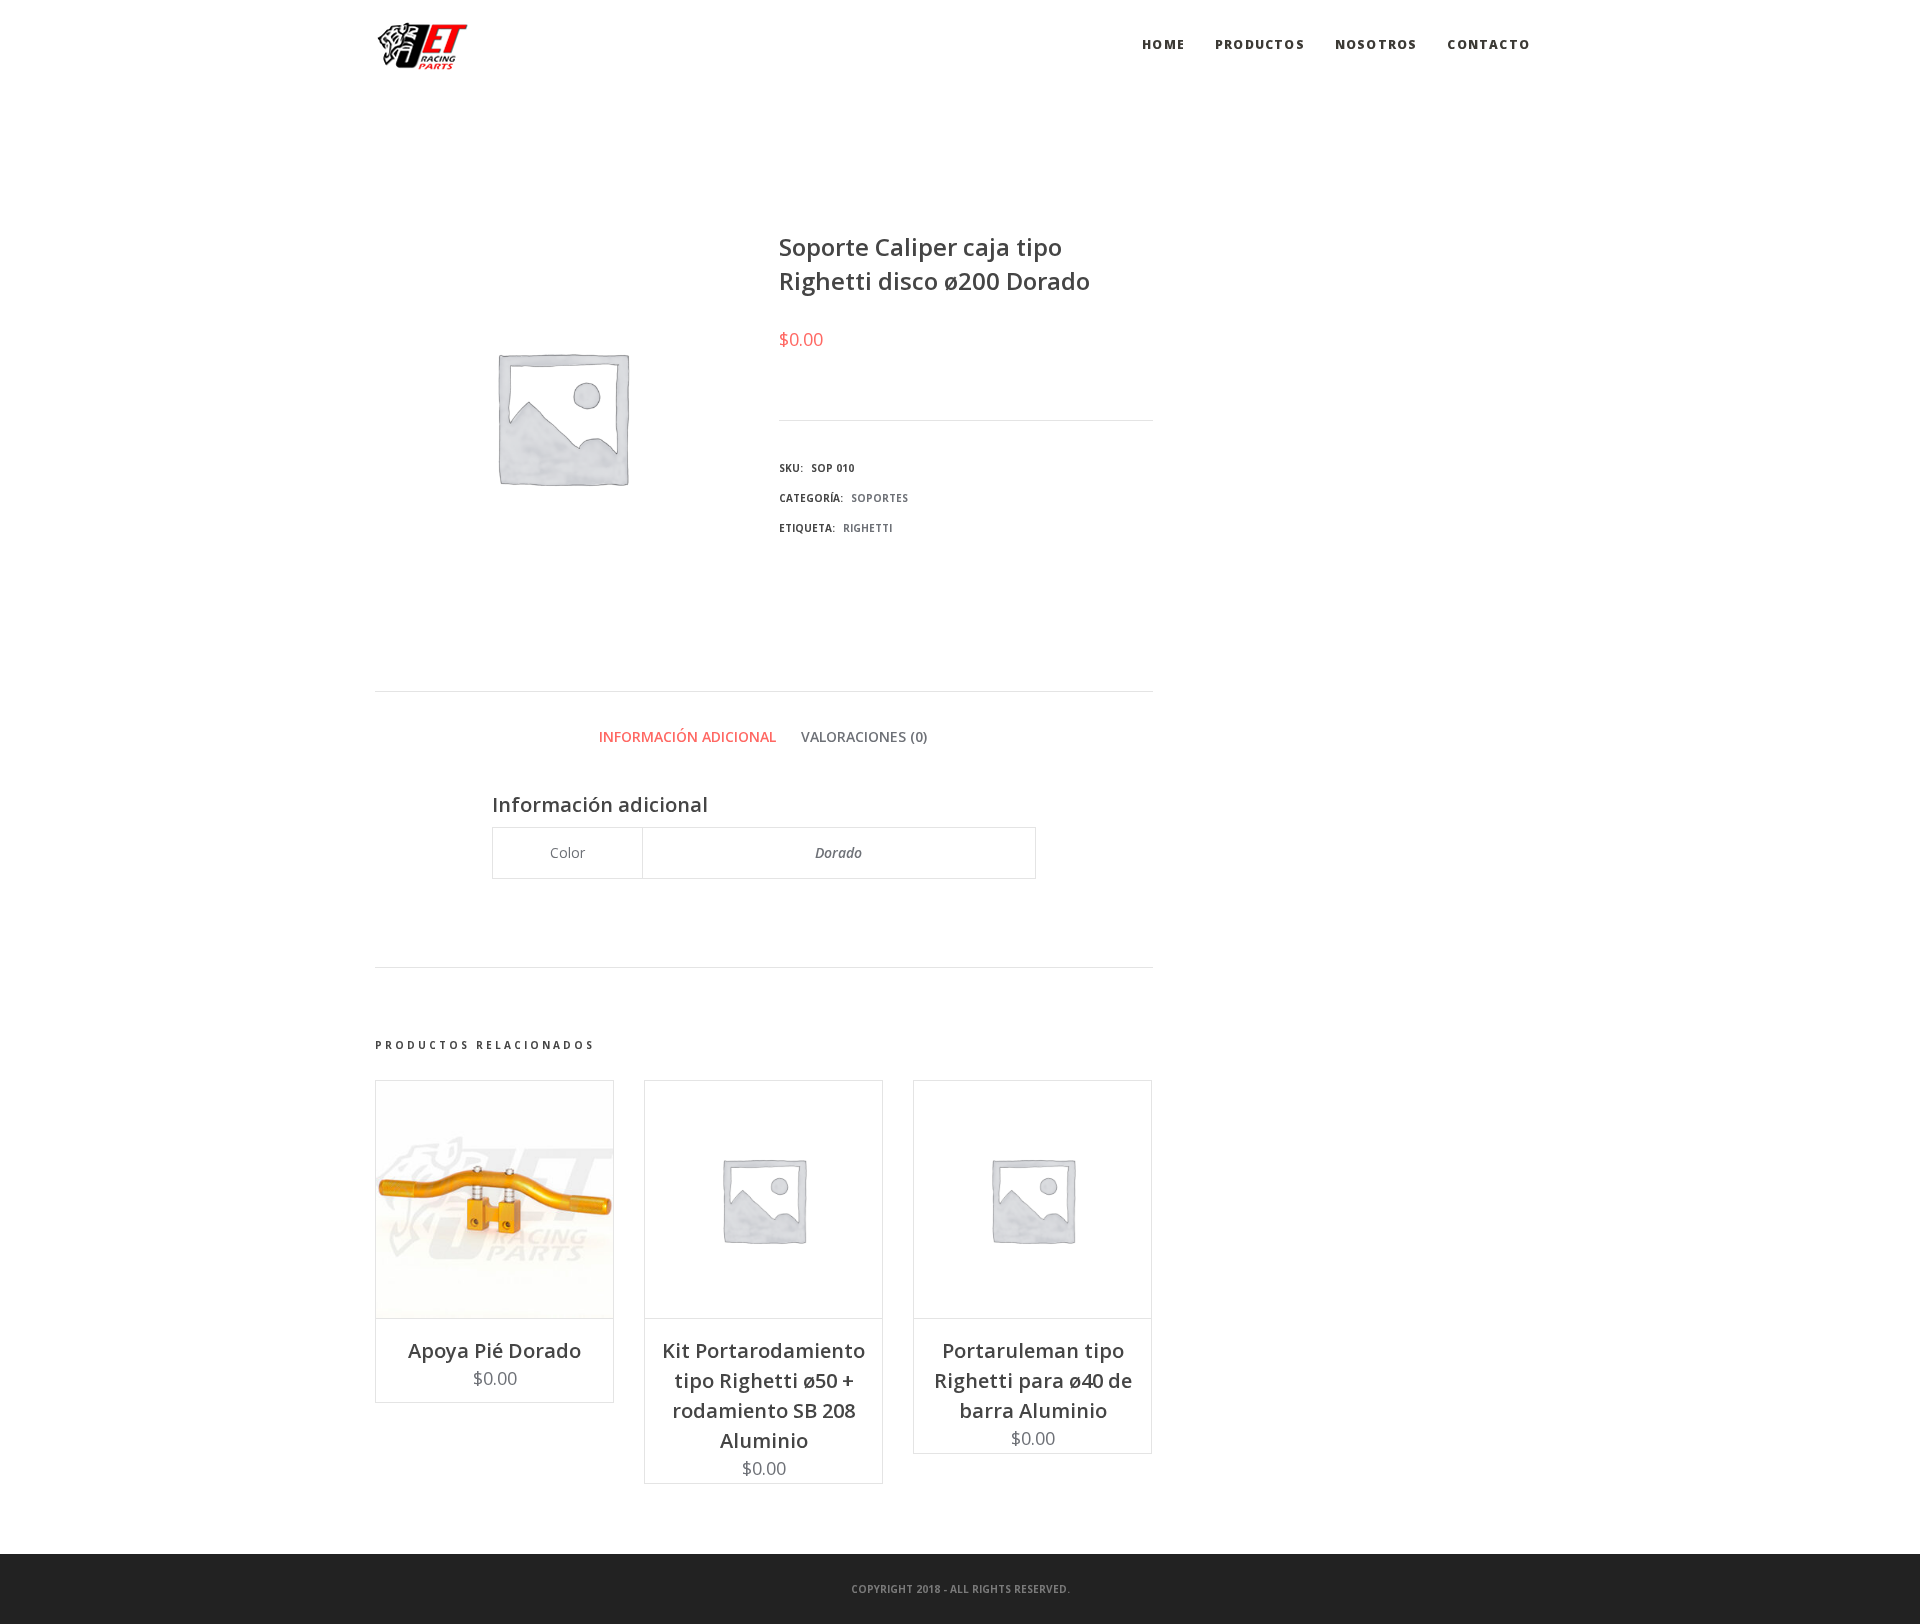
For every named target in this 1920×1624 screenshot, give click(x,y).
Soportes (879, 498)
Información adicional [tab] (687, 736)
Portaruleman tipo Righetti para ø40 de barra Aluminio (1033, 1380)
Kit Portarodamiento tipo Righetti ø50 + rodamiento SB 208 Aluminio (763, 1395)
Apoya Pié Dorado (494, 1350)
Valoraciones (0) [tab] (864, 736)
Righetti (867, 528)
